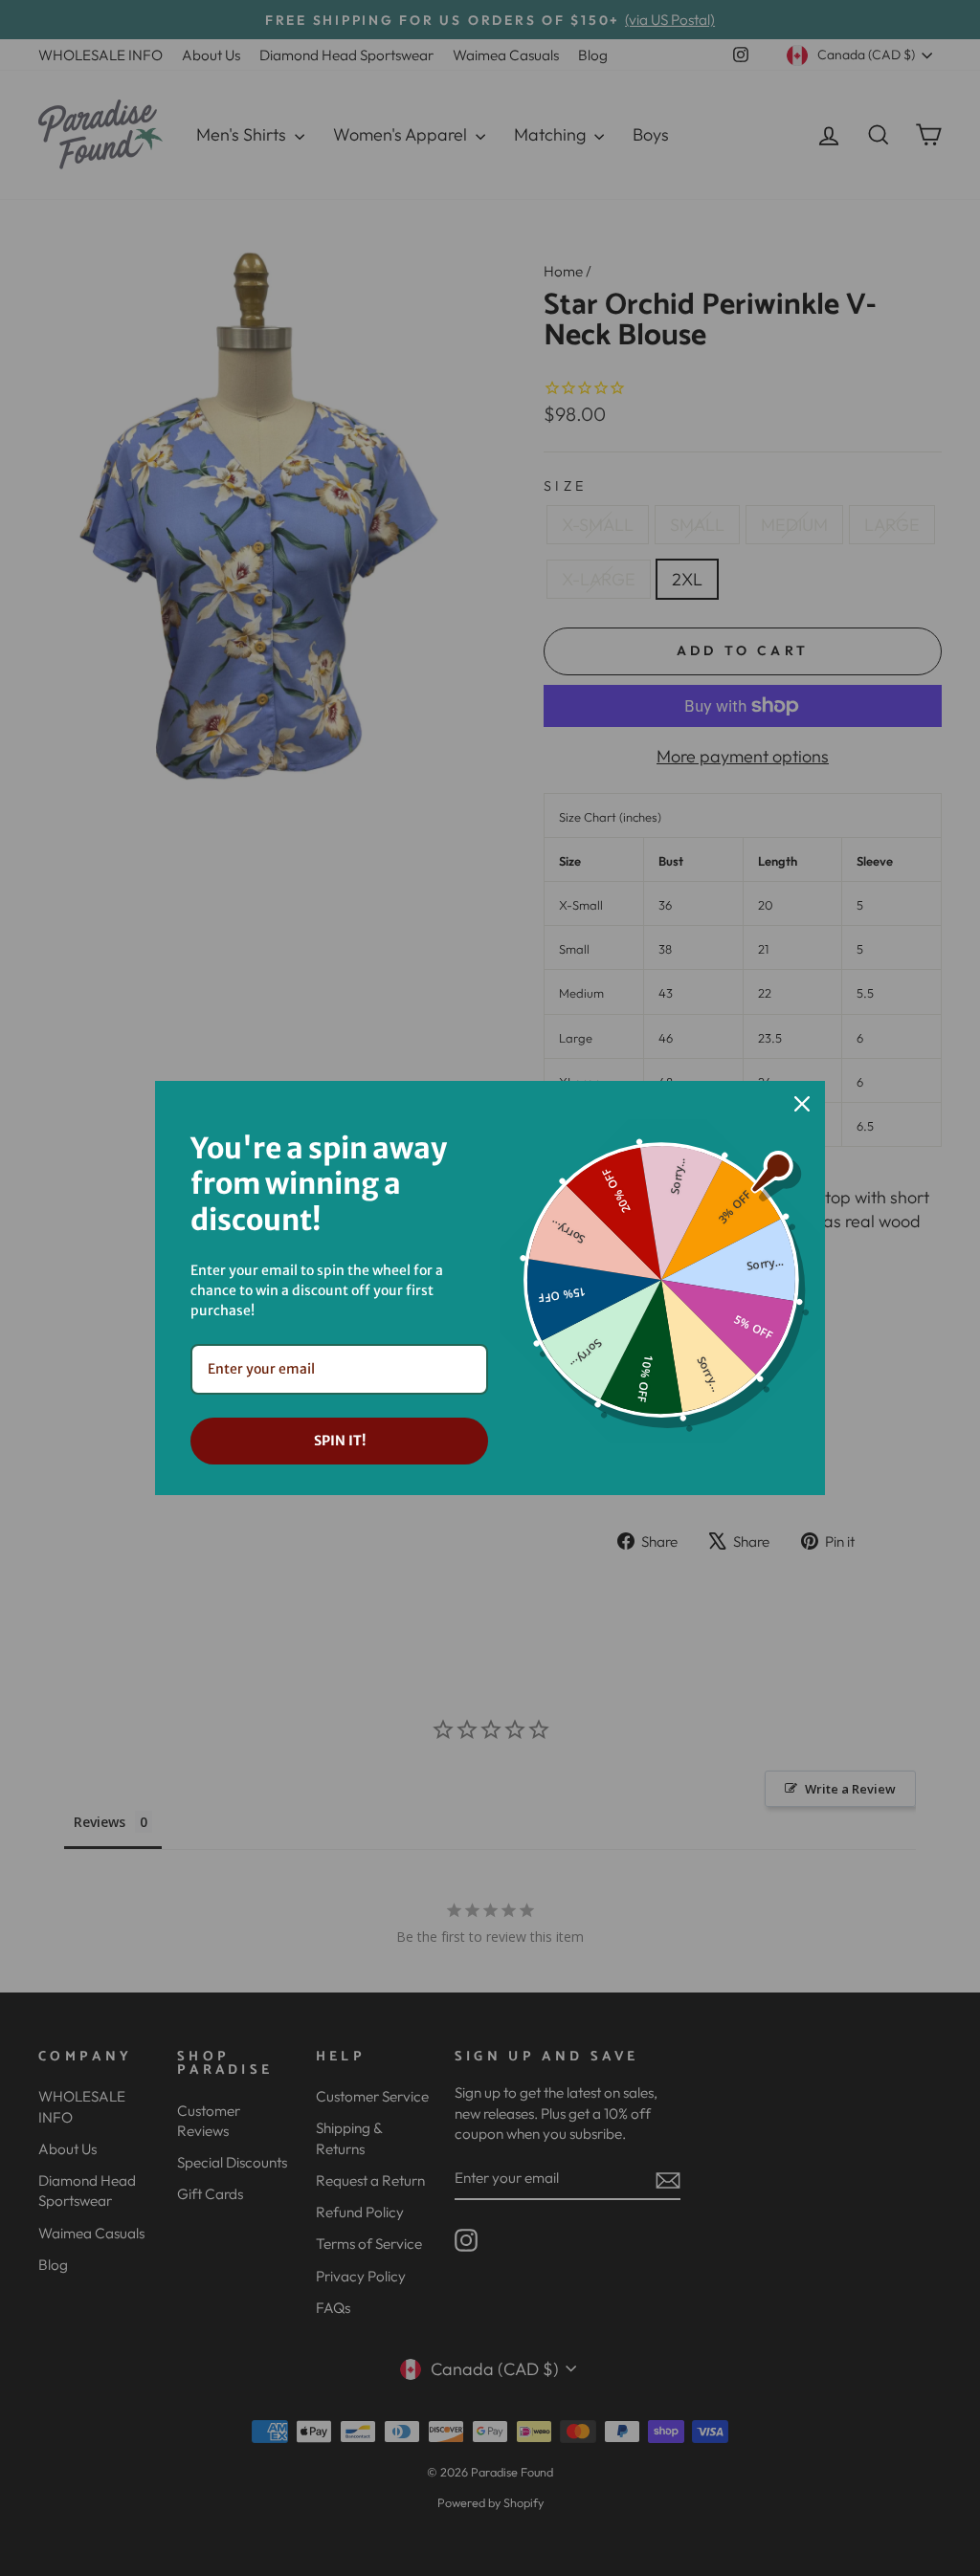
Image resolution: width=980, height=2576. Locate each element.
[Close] (802, 1104)
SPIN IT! (340, 1441)
